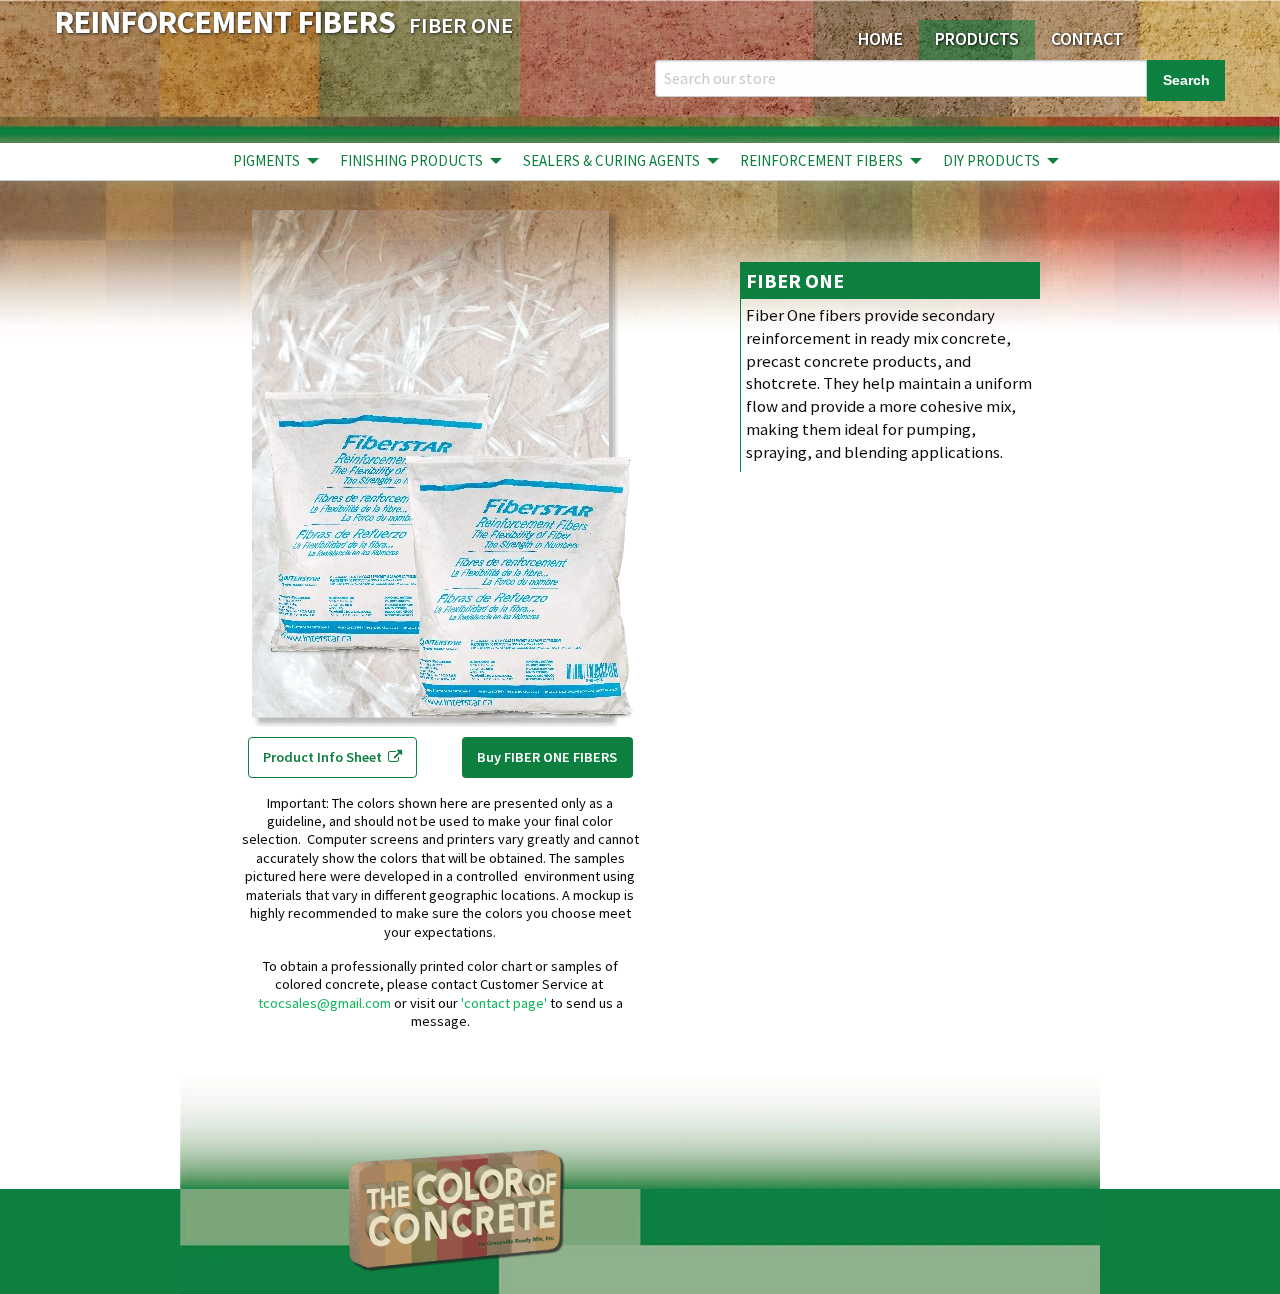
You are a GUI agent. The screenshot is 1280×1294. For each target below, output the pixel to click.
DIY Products (991, 160)
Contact (1087, 39)
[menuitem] (270, 161)
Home (880, 39)
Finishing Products (411, 160)
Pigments (266, 160)
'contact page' (504, 1003)
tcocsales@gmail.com (324, 1003)
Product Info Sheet (325, 757)
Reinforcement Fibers (821, 160)
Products (977, 39)
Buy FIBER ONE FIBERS (547, 757)
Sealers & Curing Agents (611, 160)
